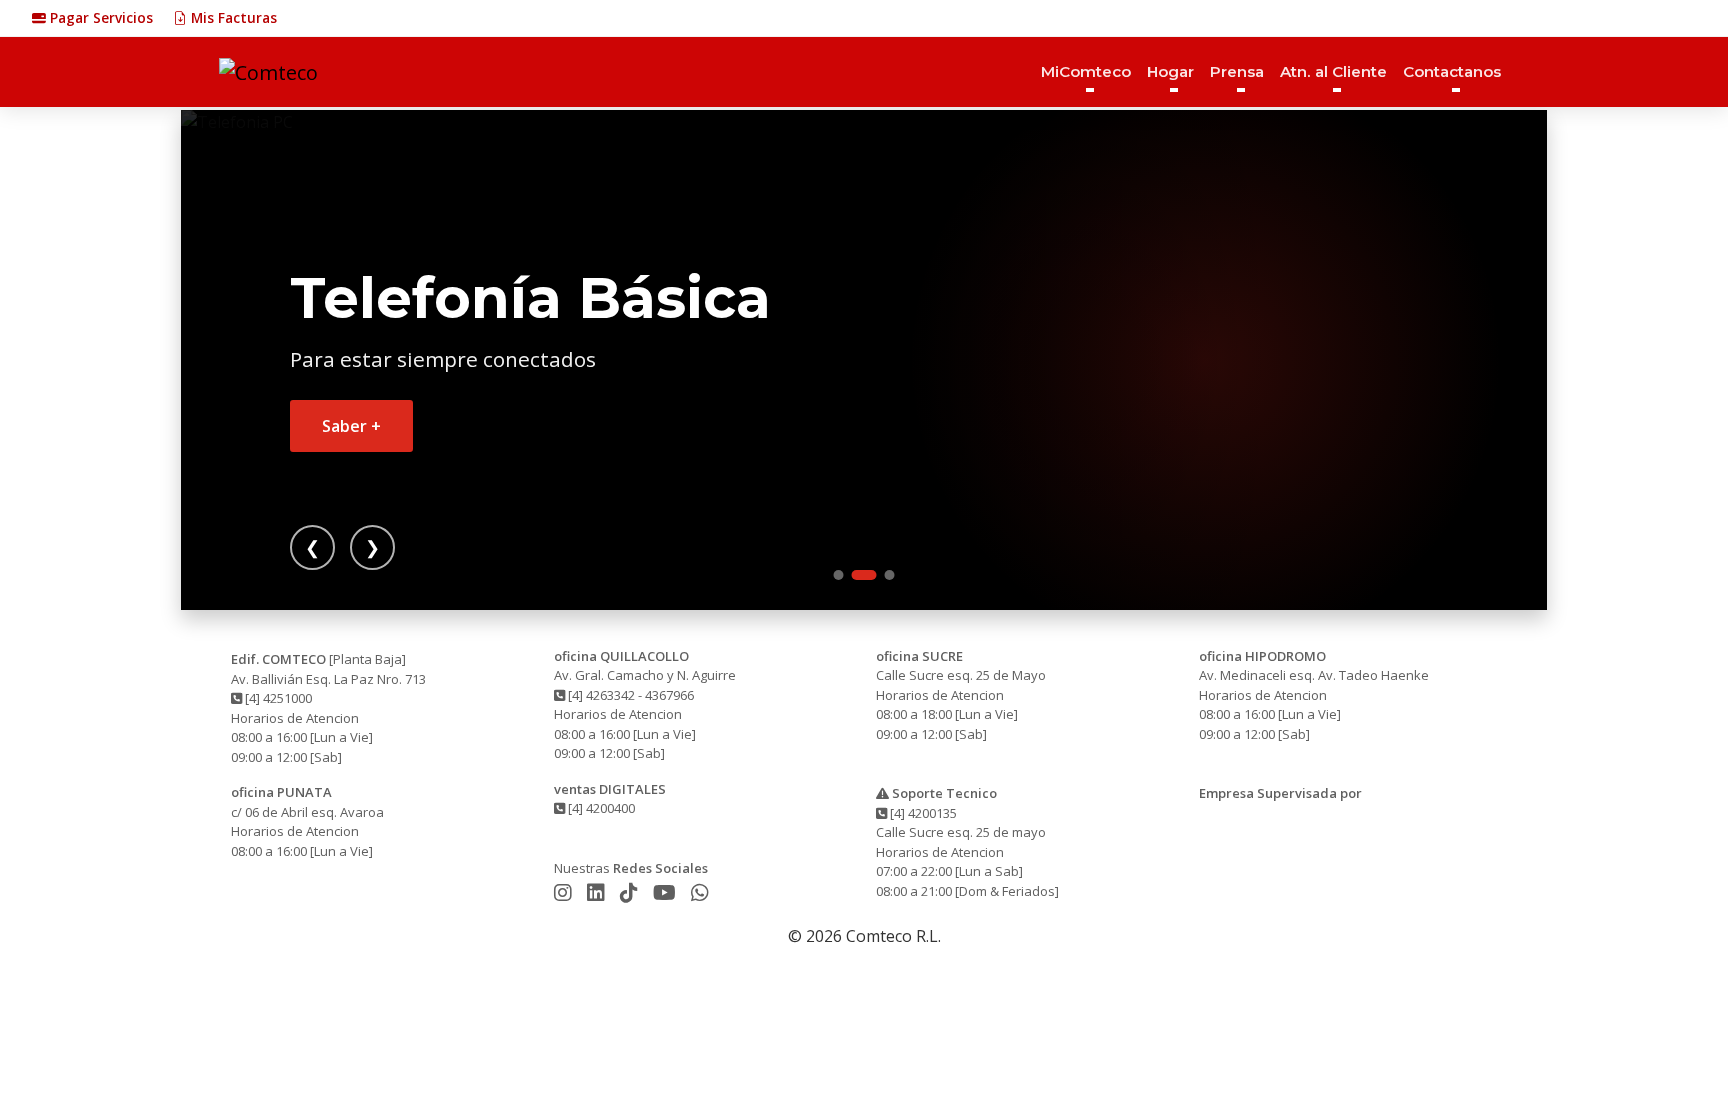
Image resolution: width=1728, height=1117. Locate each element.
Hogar (1170, 71)
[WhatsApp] (700, 892)
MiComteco (1086, 71)
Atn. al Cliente (1333, 71)
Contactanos (1452, 71)
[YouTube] (667, 892)
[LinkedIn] (598, 892)
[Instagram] (565, 892)
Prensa (1237, 71)
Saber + (351, 426)
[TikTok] (631, 892)
